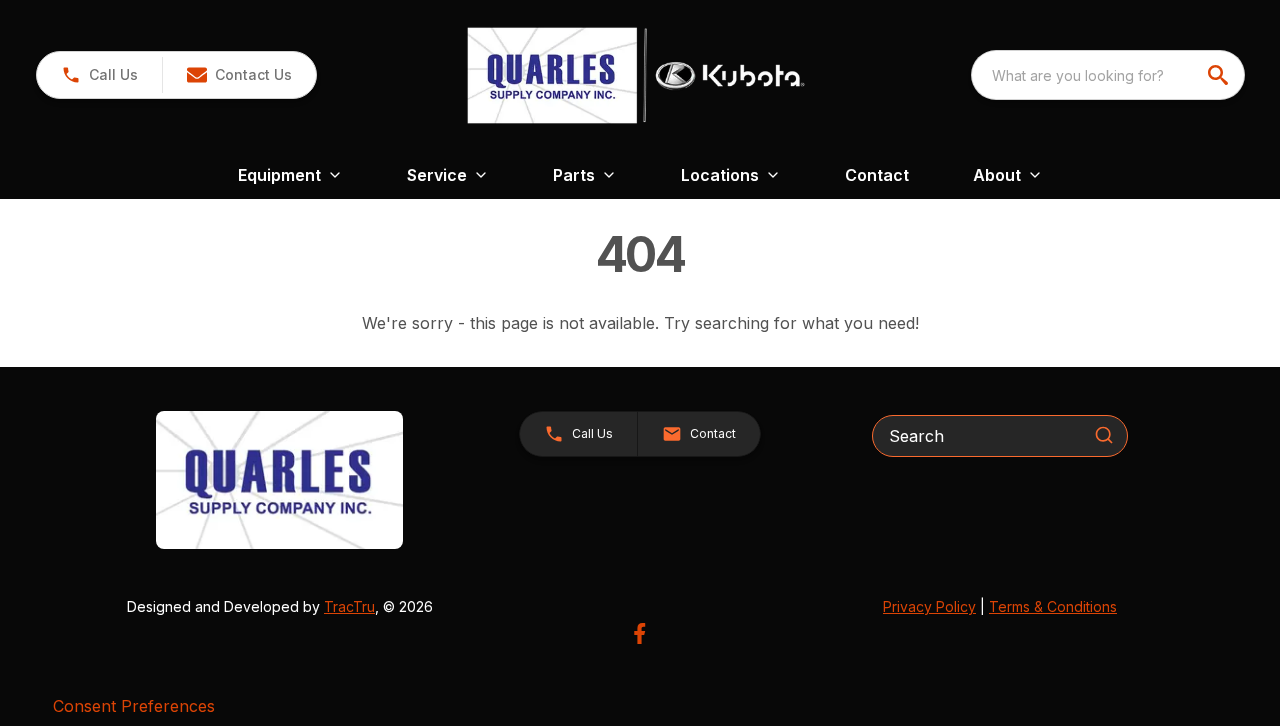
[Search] (1104, 435)
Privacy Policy (929, 606)
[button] (99, 75)
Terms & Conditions (1053, 606)
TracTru (349, 606)
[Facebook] (639, 633)
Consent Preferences (134, 706)
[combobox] (1108, 75)
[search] (1220, 75)
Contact (877, 175)
